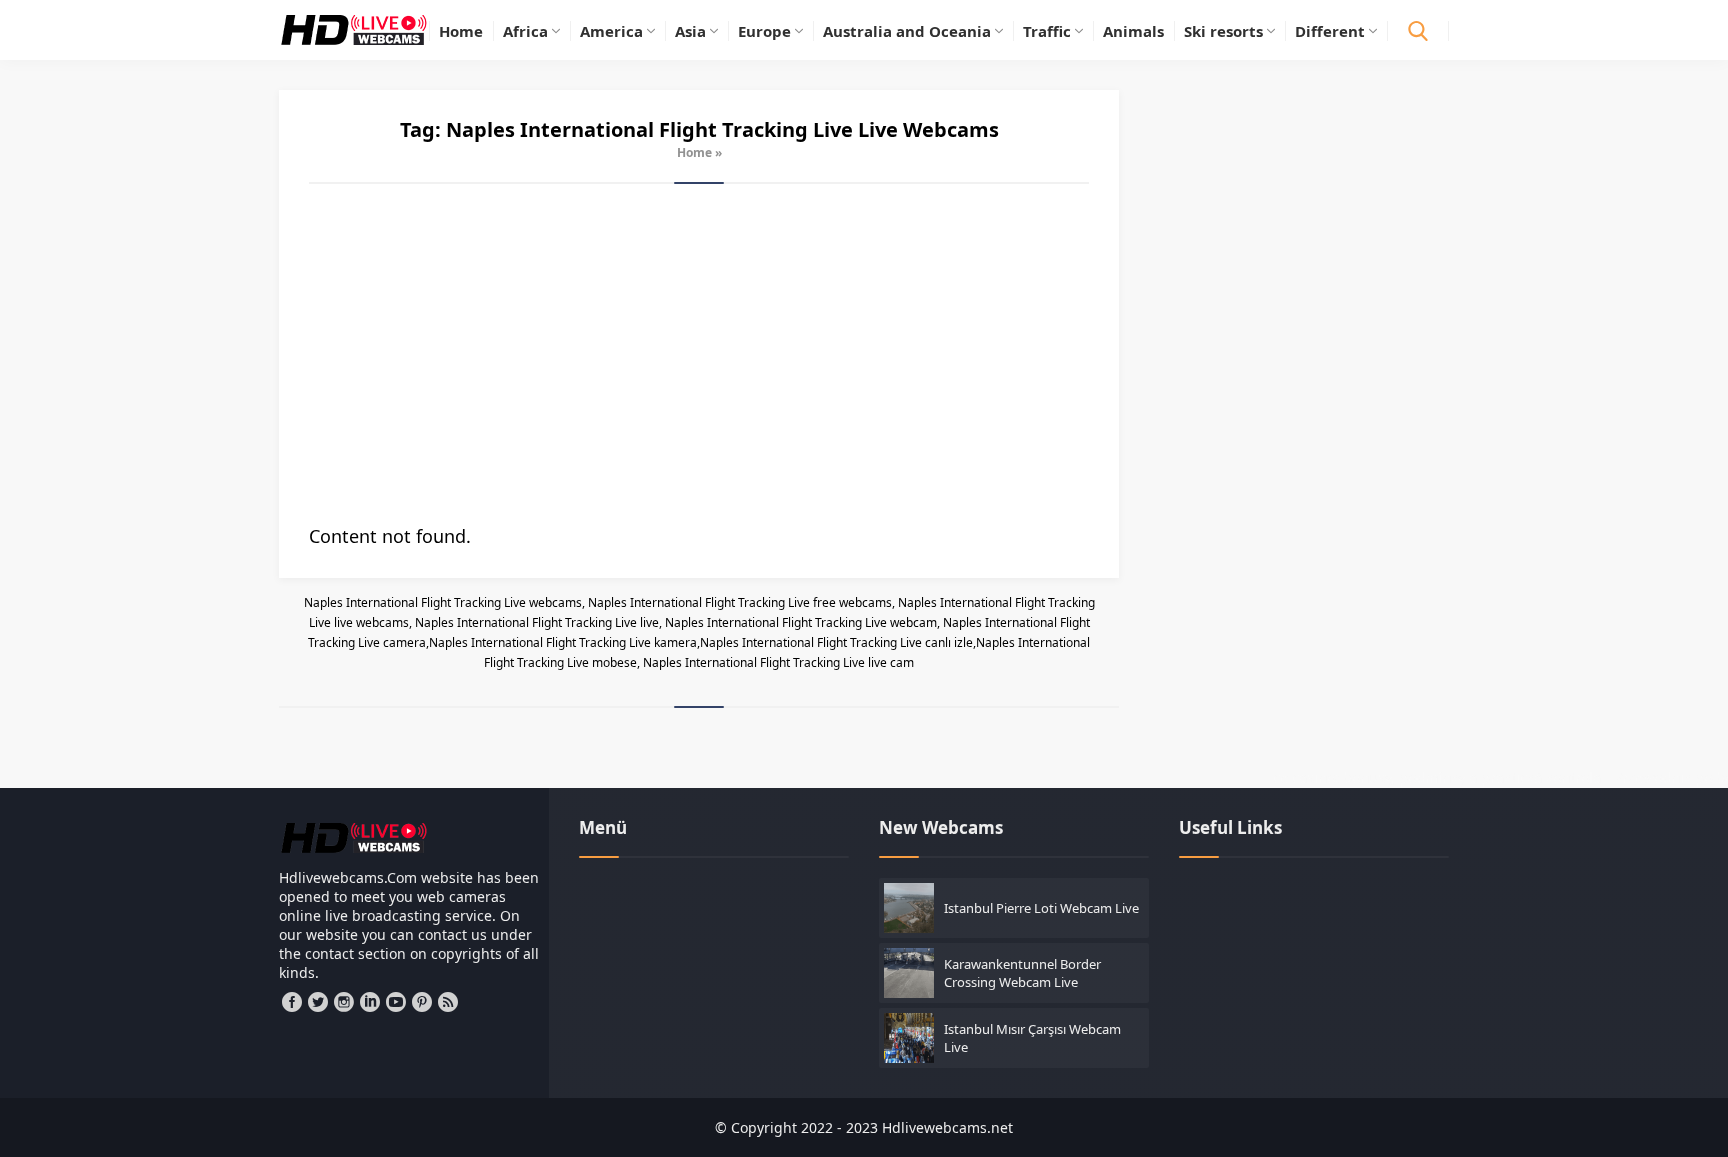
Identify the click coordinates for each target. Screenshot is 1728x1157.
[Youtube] (396, 1002)
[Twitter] (318, 1002)
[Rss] (448, 1002)
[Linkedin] (370, 1002)
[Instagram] (344, 1002)
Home (694, 152)
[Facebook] (292, 1002)
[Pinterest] (422, 1002)
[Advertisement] (699, 354)
